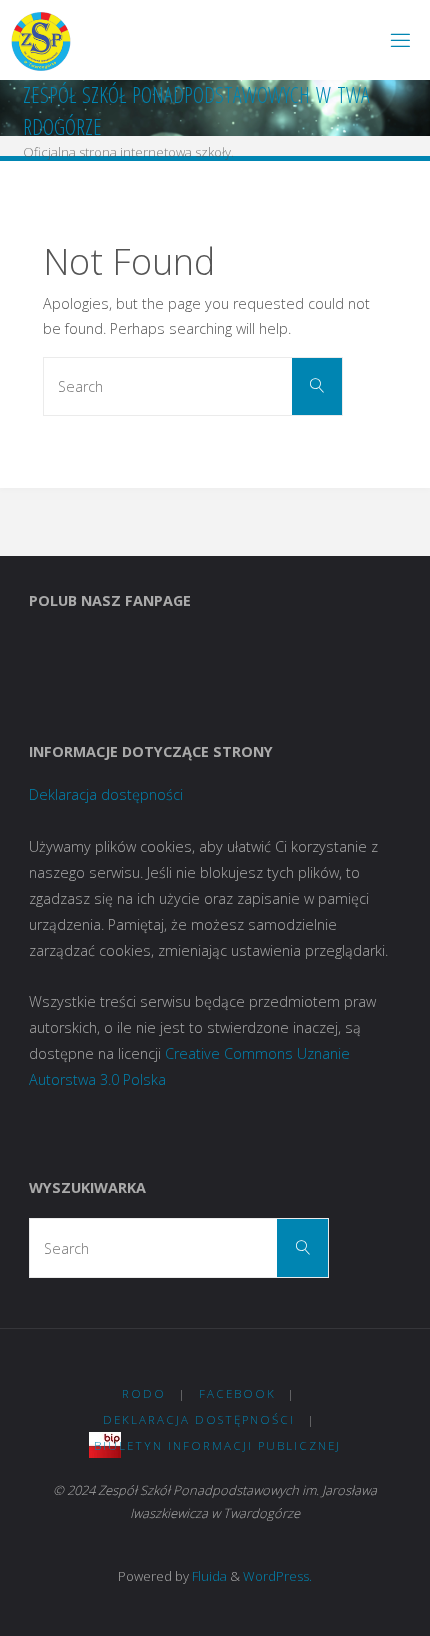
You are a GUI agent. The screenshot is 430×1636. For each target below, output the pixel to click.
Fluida (208, 1576)
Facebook (237, 1393)
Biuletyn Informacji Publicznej (217, 1445)
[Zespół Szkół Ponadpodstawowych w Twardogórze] (41, 39)
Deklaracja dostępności (106, 794)
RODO (144, 1393)
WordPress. (277, 1576)
